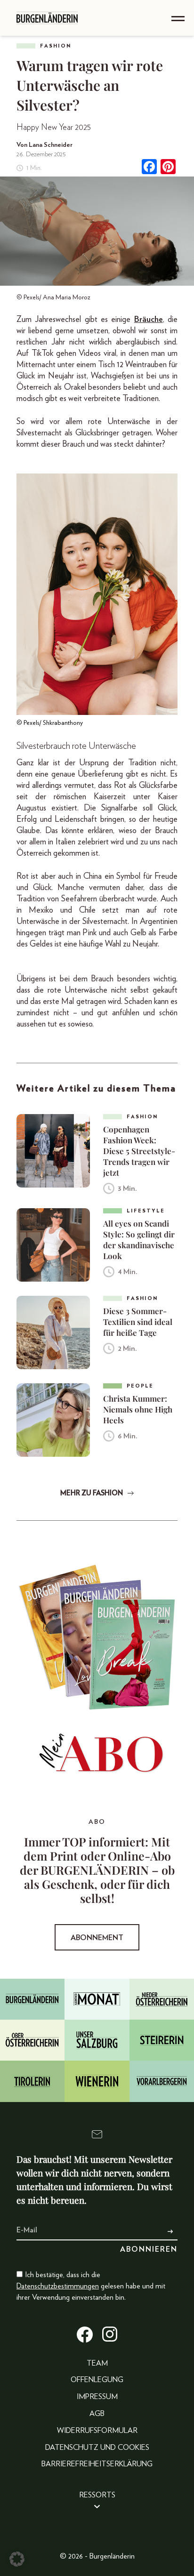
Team (97, 2363)
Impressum (97, 2397)
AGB (97, 2414)
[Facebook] (149, 168)
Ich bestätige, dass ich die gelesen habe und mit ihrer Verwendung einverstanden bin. (91, 2286)
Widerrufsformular (97, 2431)
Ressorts (97, 2495)
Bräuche (149, 320)
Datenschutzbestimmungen (58, 2286)
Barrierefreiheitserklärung (97, 2464)
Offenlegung (97, 2380)
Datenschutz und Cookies (97, 2448)
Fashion (56, 46)
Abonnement (97, 1938)
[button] (17, 2559)
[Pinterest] (168, 168)
